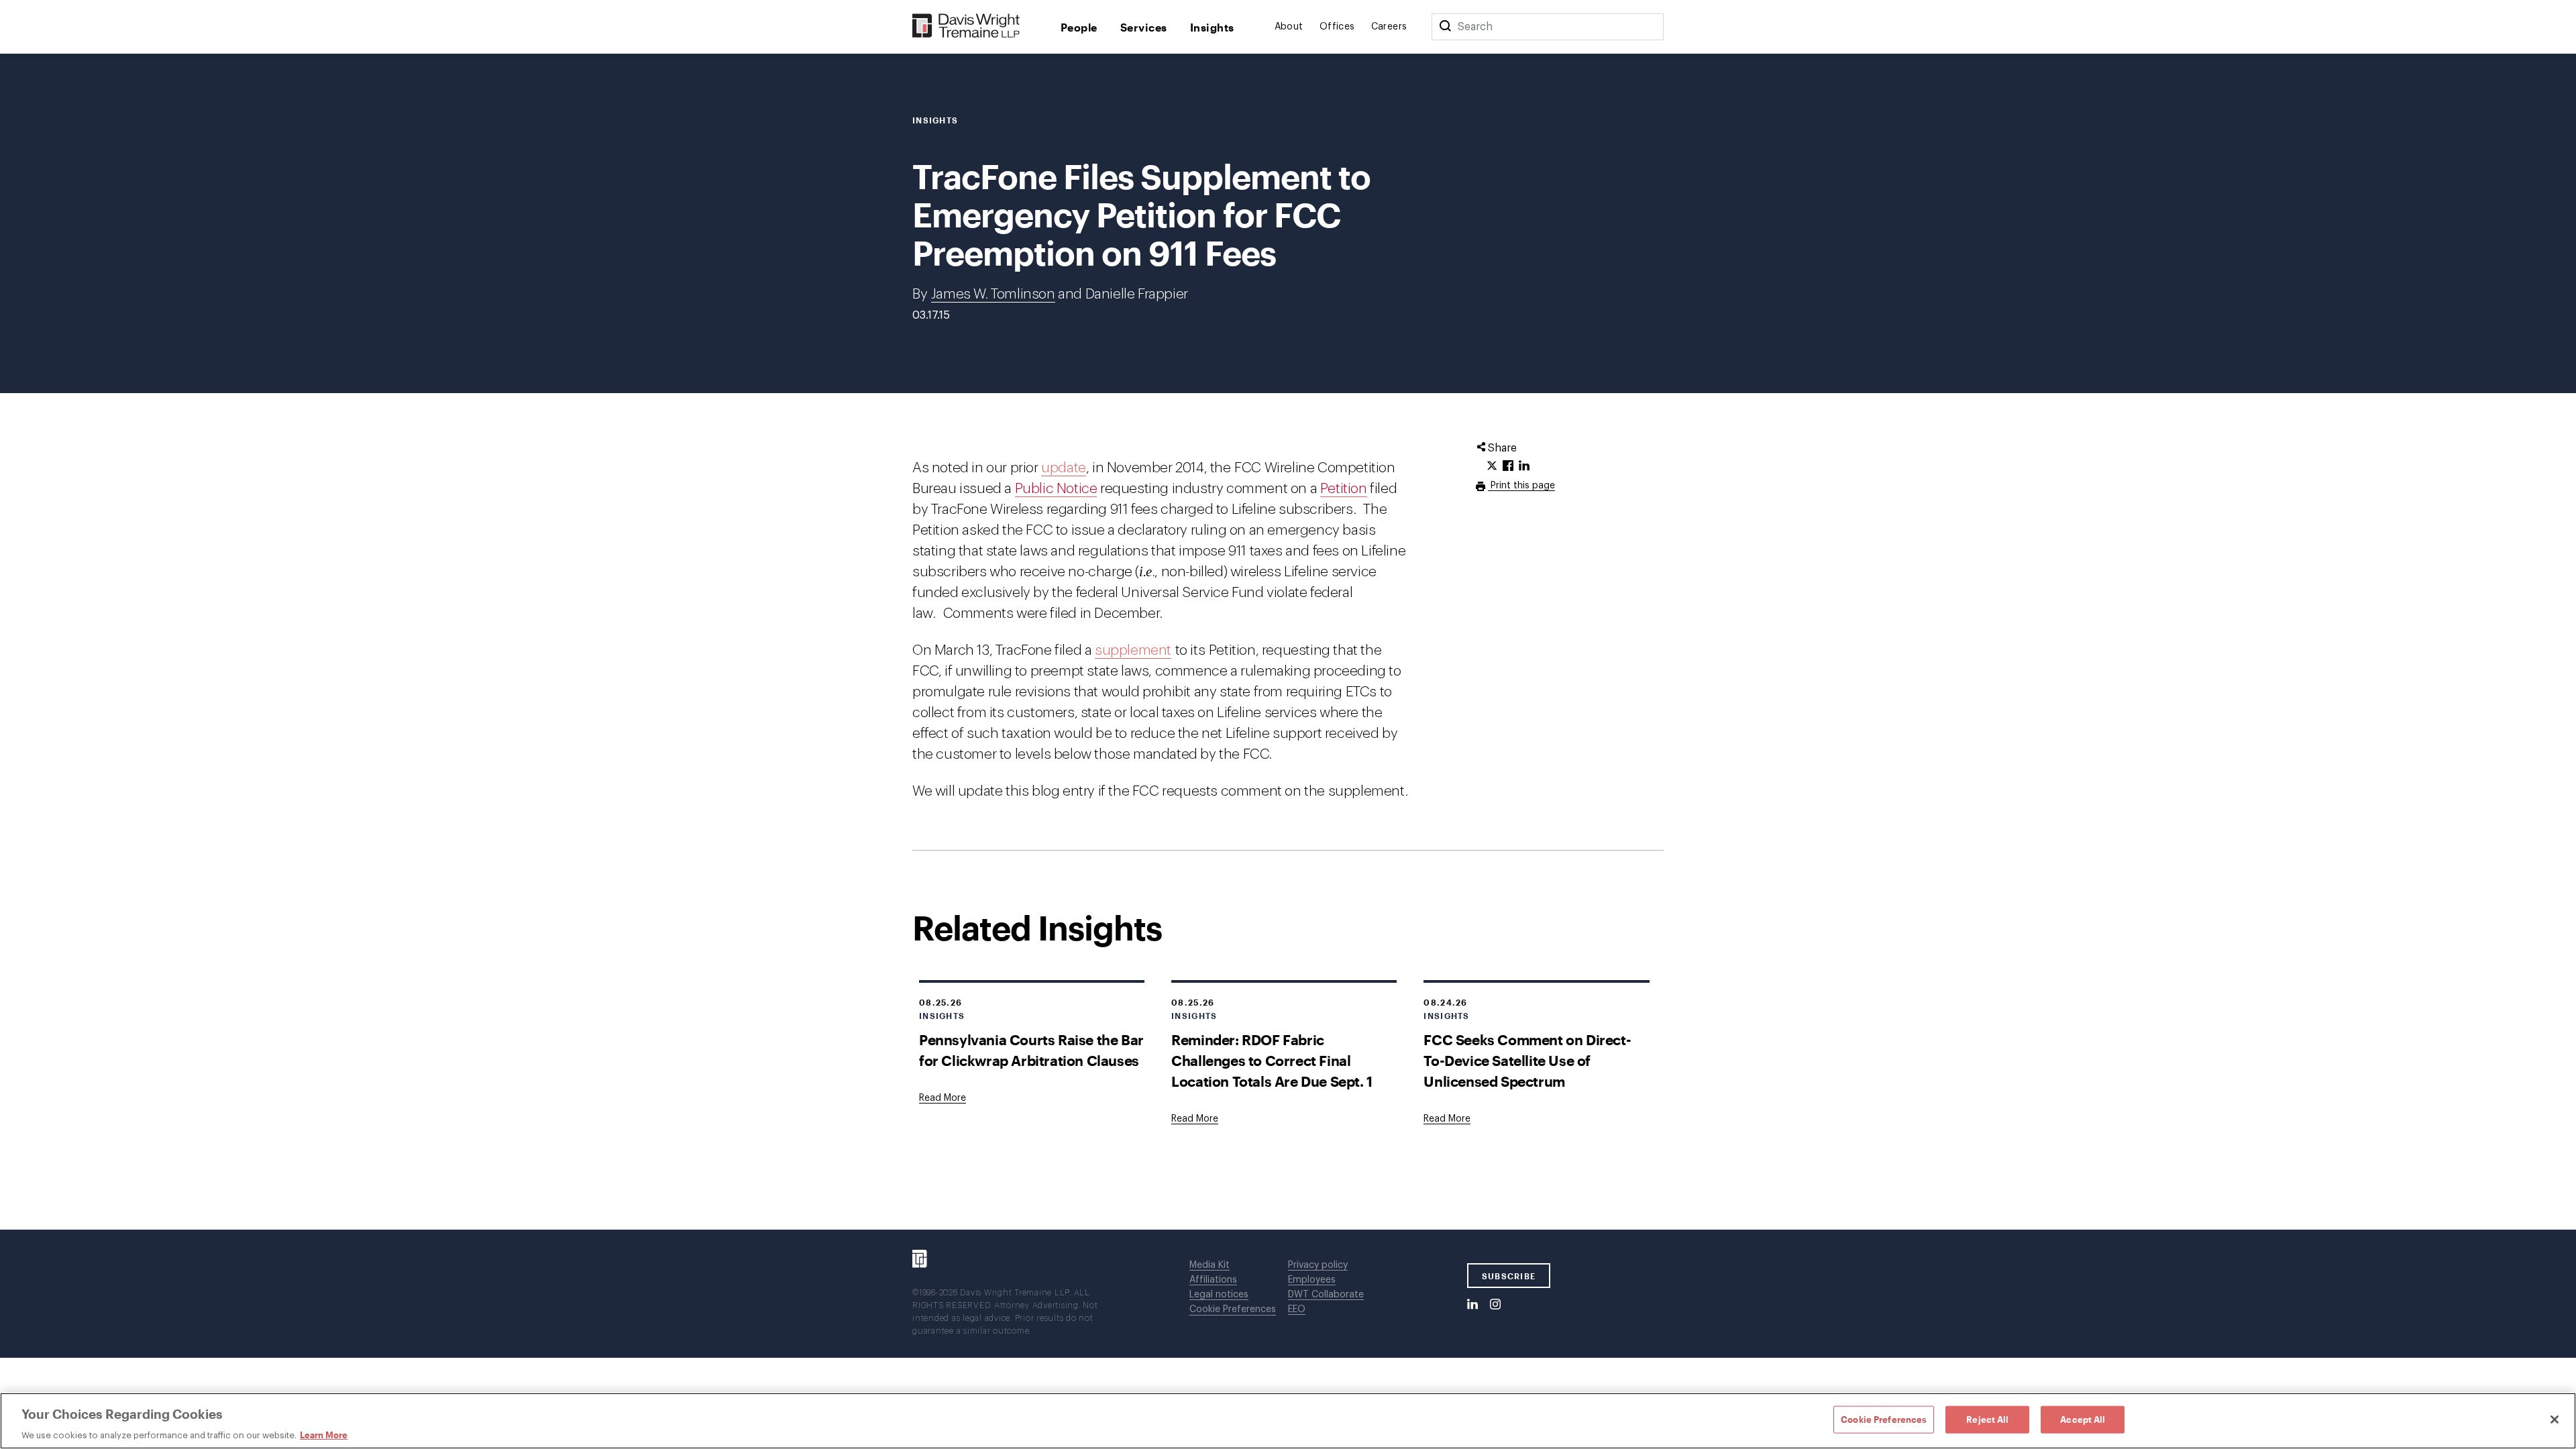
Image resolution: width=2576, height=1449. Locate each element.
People (1079, 27)
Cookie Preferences (1233, 1309)
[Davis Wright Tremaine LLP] (966, 26)
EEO (1297, 1309)
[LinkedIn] (1472, 1305)
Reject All (1987, 1419)
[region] (1288, 1421)
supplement (1133, 650)
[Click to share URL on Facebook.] (1508, 466)
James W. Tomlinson (993, 294)
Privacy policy (1318, 1265)
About (1289, 27)
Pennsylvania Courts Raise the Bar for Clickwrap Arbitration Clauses (1031, 1050)
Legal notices (1219, 1295)
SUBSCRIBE (1509, 1276)
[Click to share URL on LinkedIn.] (1524, 466)
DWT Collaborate (1326, 1295)
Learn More (324, 1435)
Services (1144, 27)
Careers (1389, 27)
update (1064, 468)
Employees (1312, 1280)
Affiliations (1213, 1280)
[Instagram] (1495, 1305)
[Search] (1445, 27)
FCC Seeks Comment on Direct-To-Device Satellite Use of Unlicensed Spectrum (1527, 1060)
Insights (1212, 27)
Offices (1337, 27)
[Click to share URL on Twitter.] (1492, 466)
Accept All (2083, 1419)
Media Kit (1210, 1265)
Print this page (1521, 486)
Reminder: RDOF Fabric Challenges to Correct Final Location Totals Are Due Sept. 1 (1272, 1060)
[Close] (2555, 1419)
